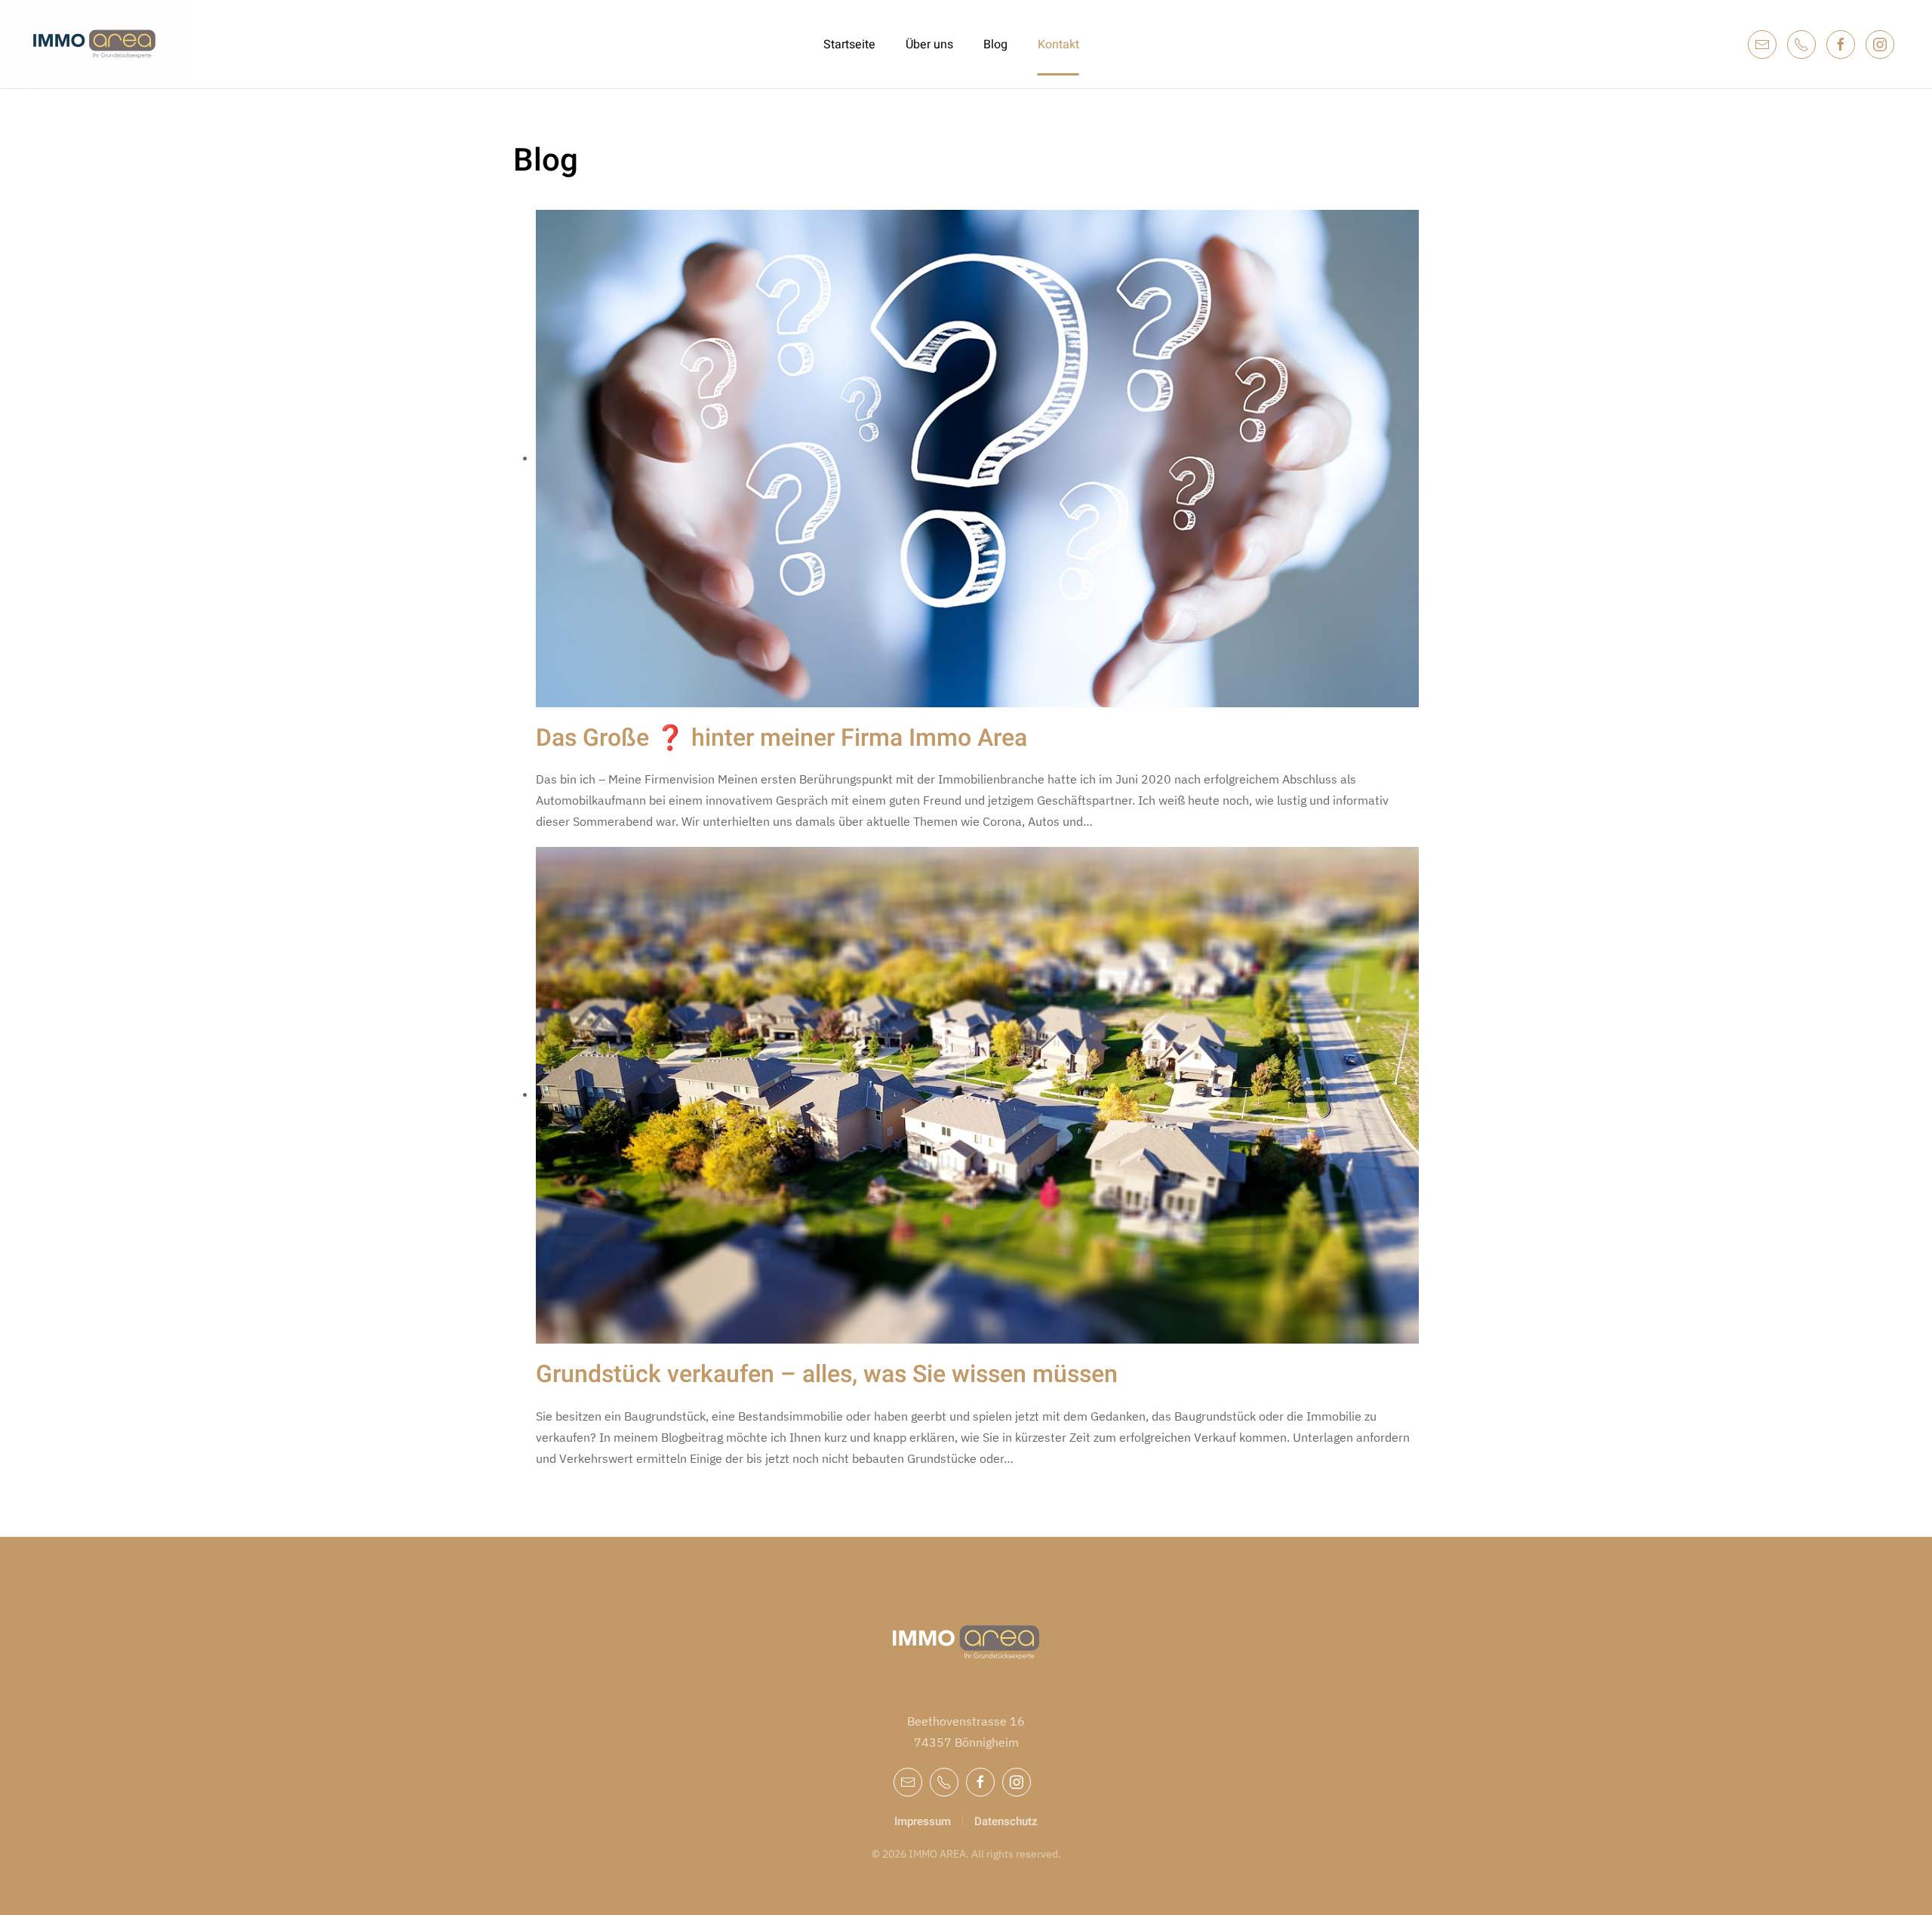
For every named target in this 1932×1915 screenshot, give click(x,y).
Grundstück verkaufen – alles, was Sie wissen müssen (827, 1374)
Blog (995, 45)
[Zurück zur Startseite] (96, 44)
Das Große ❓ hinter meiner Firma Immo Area (781, 738)
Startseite (849, 45)
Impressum (923, 1821)
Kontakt (1058, 45)
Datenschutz (1006, 1821)
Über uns (929, 45)
